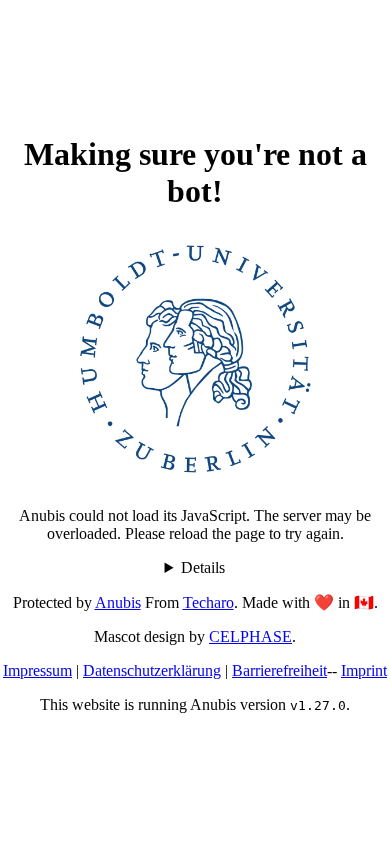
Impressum (37, 670)
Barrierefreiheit (279, 670)
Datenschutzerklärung (152, 670)
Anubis (118, 602)
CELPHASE (250, 636)
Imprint (364, 670)
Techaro (208, 602)
